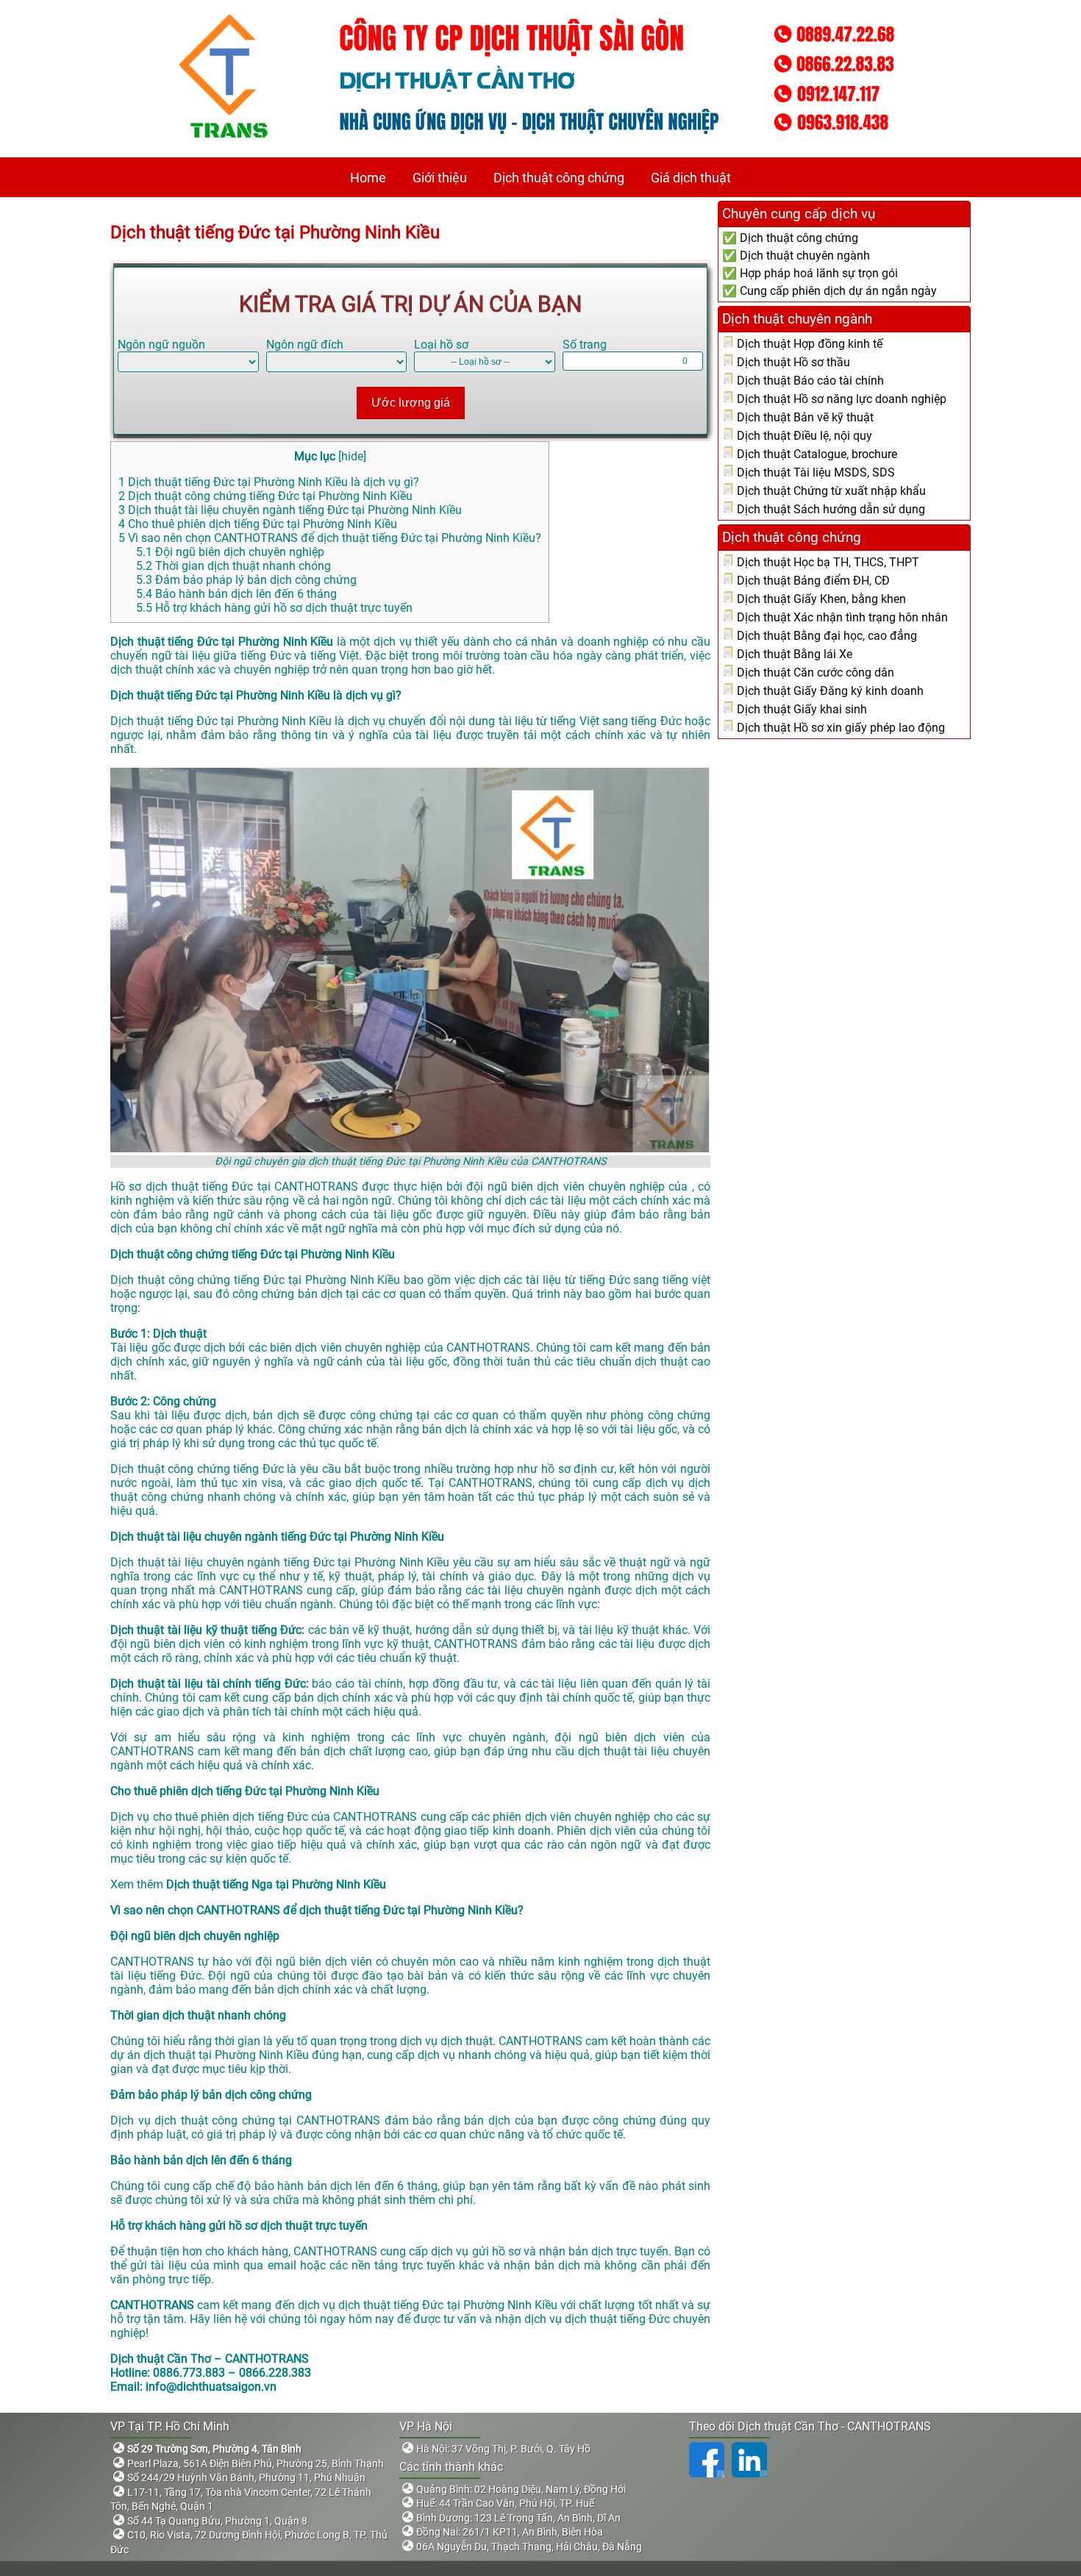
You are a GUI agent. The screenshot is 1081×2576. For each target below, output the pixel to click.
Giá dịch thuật (691, 178)
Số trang (585, 345)
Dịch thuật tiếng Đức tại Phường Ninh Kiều (277, 232)
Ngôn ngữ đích (305, 345)
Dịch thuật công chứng (559, 178)
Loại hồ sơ (441, 345)
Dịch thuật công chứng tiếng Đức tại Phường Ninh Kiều (265, 496)
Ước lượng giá (411, 403)
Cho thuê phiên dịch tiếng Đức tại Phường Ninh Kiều (258, 524)
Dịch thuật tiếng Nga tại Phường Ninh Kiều (278, 1884)
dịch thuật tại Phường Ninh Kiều (226, 2055)
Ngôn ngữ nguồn (161, 345)
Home (368, 178)
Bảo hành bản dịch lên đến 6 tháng (236, 594)
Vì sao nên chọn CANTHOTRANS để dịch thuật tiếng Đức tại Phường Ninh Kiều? (330, 538)
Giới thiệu (440, 178)
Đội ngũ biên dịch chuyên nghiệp (230, 552)
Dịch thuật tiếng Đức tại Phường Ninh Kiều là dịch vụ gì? (269, 482)
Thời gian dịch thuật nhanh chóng (233, 566)
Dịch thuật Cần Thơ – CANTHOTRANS (210, 2359)
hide (352, 456)
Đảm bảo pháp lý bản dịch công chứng (246, 580)
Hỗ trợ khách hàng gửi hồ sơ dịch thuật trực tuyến (274, 608)
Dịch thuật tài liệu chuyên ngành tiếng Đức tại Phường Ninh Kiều (290, 510)
